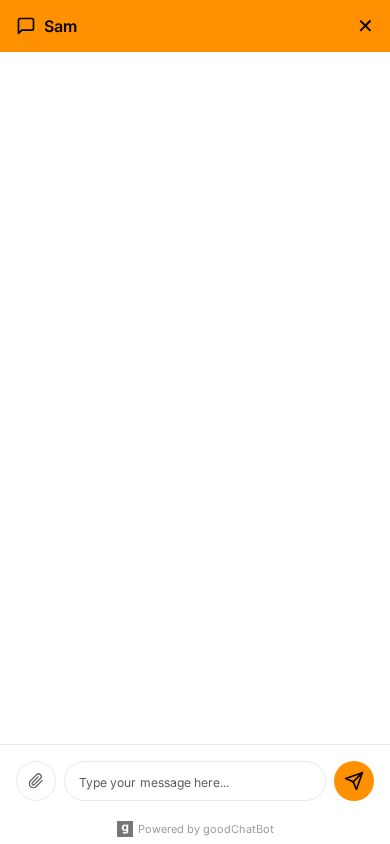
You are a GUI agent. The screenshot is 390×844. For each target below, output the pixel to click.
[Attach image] (36, 781)
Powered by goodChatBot (206, 829)
